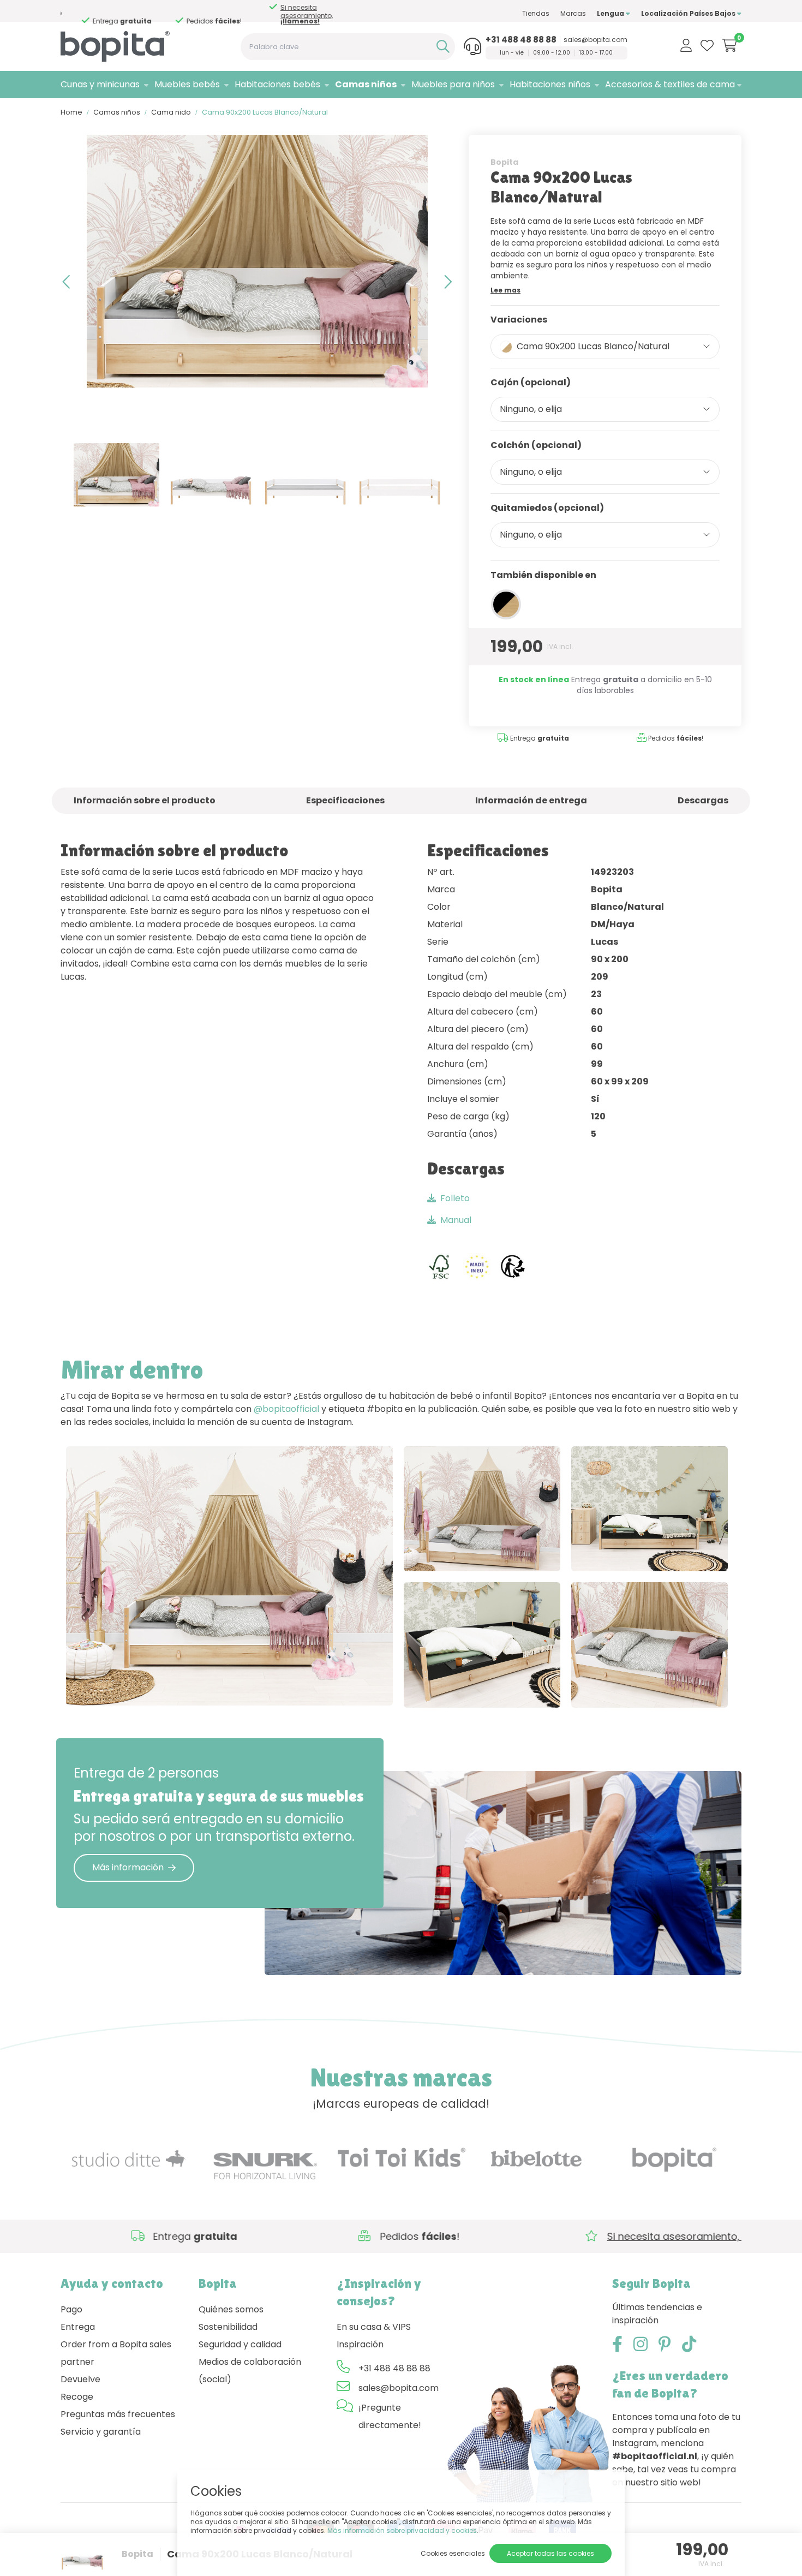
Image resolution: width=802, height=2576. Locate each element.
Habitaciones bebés (277, 84)
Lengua (611, 13)
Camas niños (366, 84)
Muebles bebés (187, 84)
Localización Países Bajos (689, 13)
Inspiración (360, 2344)
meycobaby (202, 1686)
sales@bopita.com (595, 40)
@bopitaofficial (286, 1409)
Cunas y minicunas (100, 84)
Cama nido (171, 112)
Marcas (573, 13)
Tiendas (536, 13)
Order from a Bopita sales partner (116, 2353)
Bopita (504, 162)
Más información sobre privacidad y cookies (402, 2530)
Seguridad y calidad (240, 2344)
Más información (128, 1867)
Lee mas (505, 290)
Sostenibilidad (228, 2327)
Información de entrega (531, 800)
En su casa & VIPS (374, 2327)
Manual (456, 1220)
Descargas (703, 800)
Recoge (77, 2397)
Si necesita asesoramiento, (213, 14)
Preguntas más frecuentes (118, 2414)
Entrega (78, 2327)
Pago (71, 2309)
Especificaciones (345, 800)
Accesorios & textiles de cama (670, 84)
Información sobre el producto (145, 800)
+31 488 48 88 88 (521, 40)
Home (71, 112)
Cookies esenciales (453, 2553)
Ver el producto (111, 1686)
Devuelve (80, 2379)
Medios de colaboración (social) (250, 2371)
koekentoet (619, 1552)
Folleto (455, 1198)
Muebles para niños (453, 84)
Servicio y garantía (101, 2432)
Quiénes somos (231, 2309)
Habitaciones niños (550, 84)
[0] (730, 45)
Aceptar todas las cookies (550, 2553)
